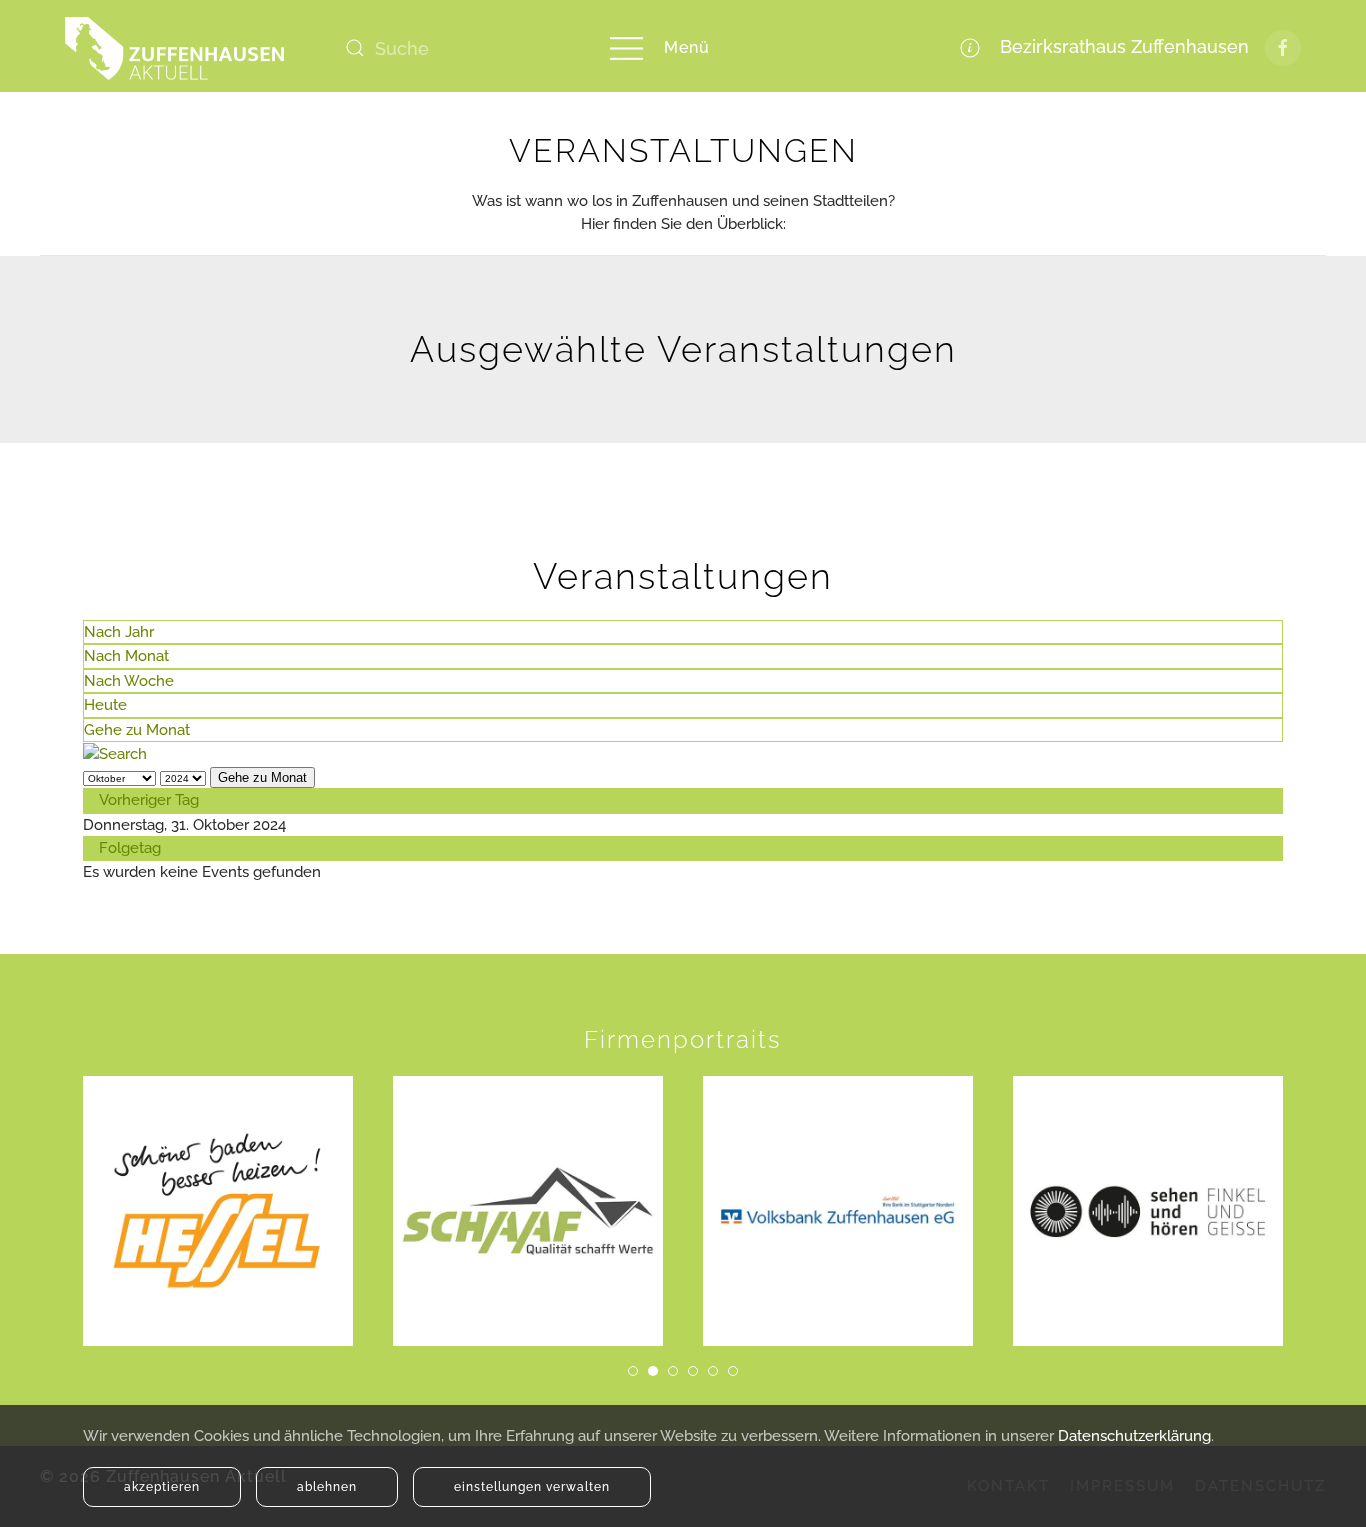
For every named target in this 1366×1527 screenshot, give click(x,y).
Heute (105, 705)
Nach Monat (126, 656)
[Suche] (115, 753)
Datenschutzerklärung (1134, 1436)
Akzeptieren (162, 1487)
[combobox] (455, 48)
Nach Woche (129, 681)
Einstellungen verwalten (532, 1487)
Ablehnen (327, 1487)
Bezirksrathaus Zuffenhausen (1119, 46)
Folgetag (130, 848)
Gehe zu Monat (137, 730)
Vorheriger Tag (149, 800)
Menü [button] (687, 47)
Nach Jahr (119, 632)
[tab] (633, 1371)
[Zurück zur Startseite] (175, 48)
